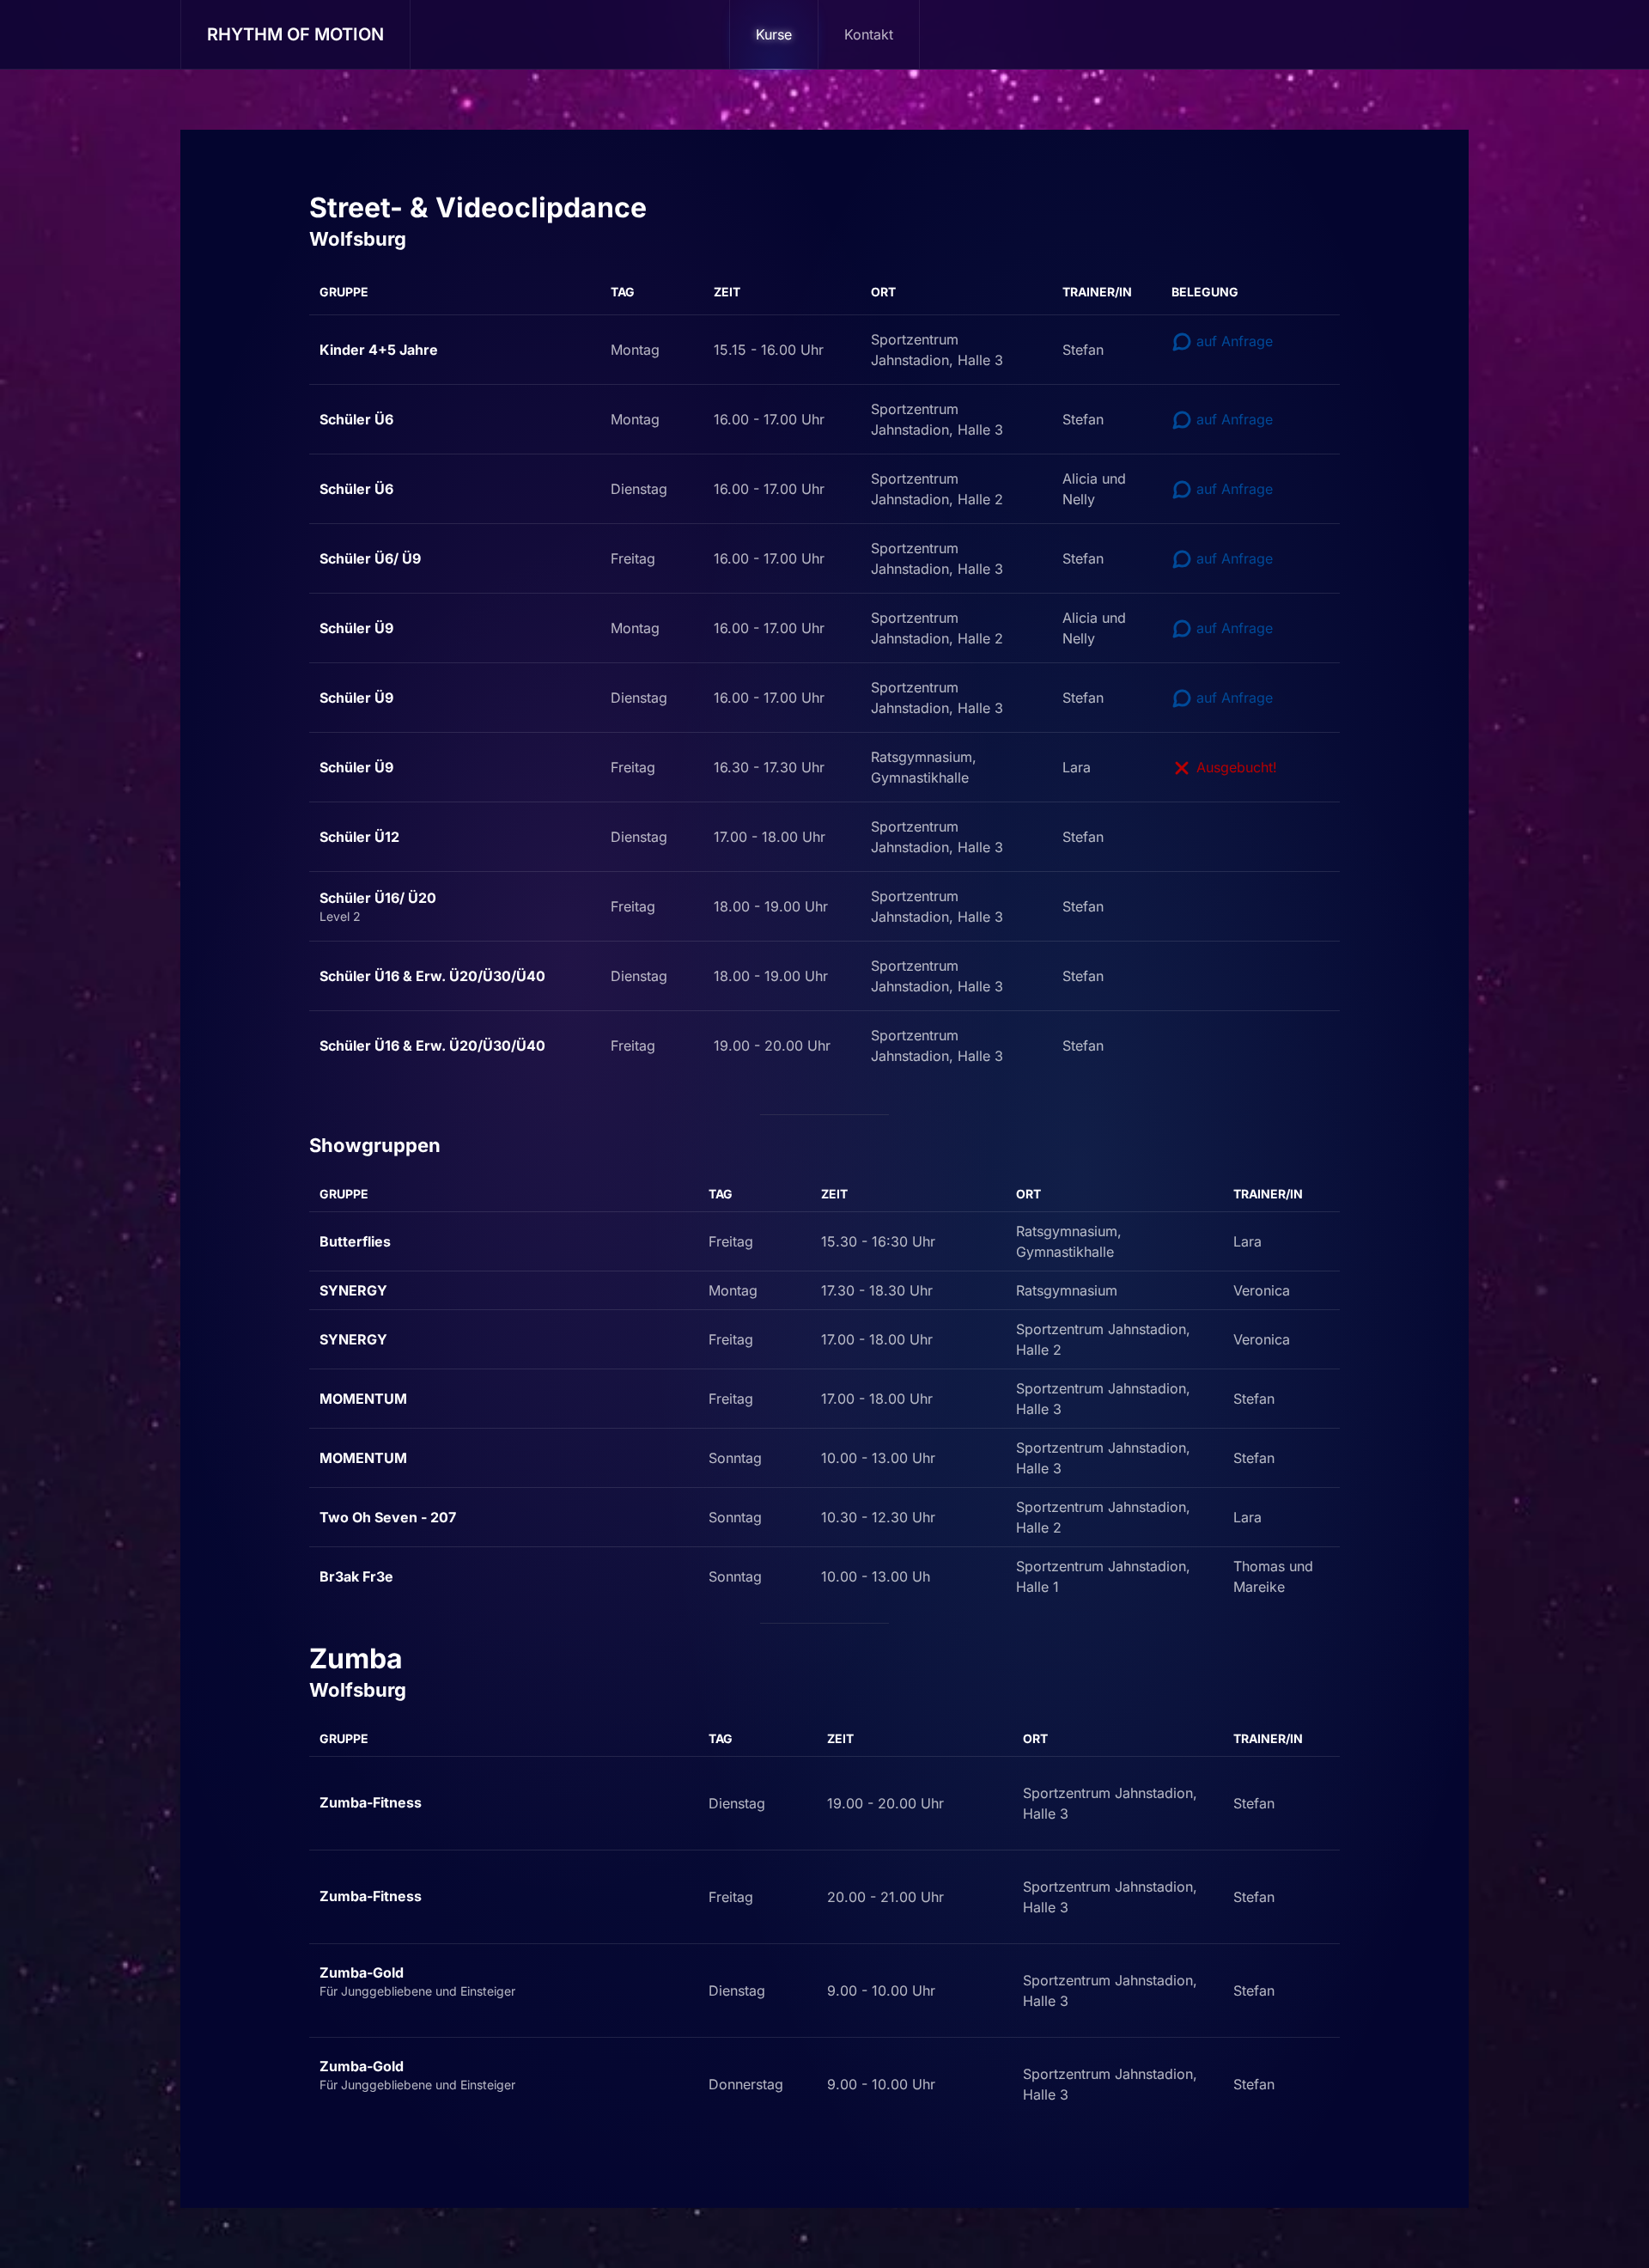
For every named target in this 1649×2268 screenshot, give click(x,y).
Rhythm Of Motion (295, 34)
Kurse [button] (774, 34)
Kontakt (869, 34)
